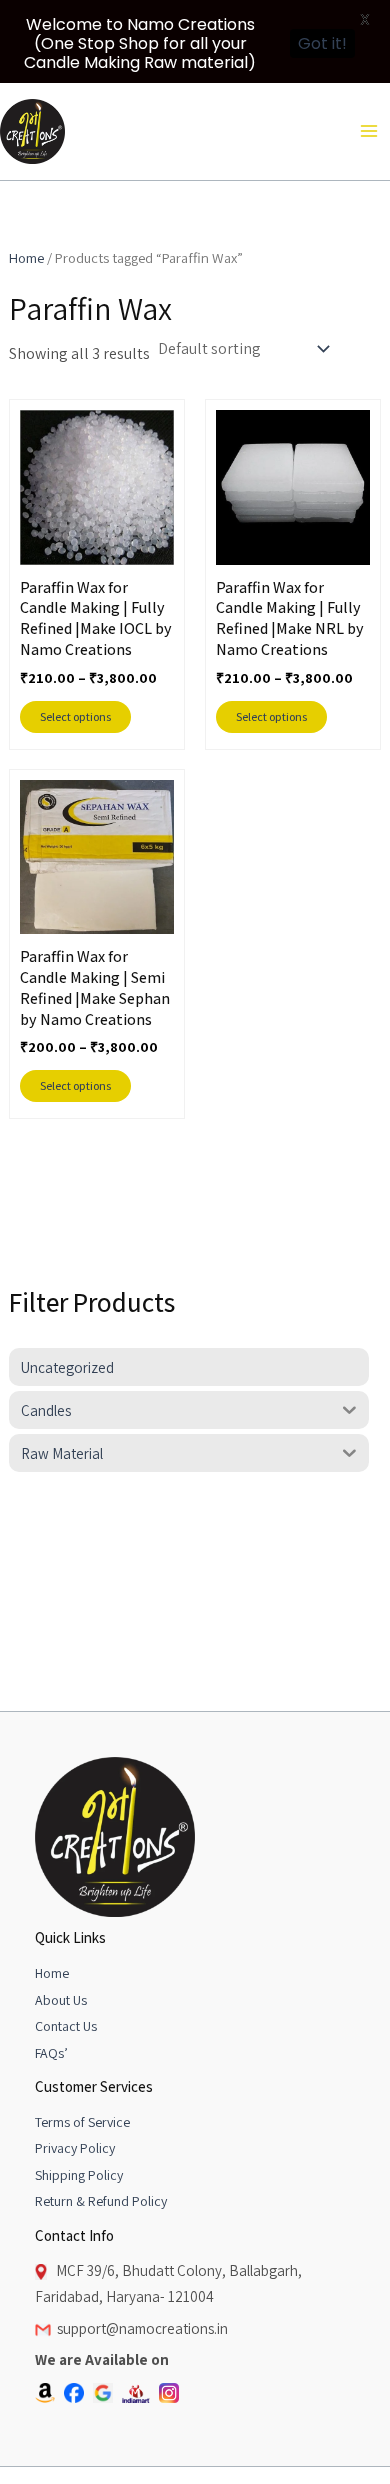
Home (26, 257)
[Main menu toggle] (369, 131)
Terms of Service (82, 2122)
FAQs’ (51, 2053)
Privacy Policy (75, 2148)
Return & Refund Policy (101, 2201)
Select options (75, 716)
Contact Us (66, 2026)
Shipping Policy (79, 2175)
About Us (61, 2000)
